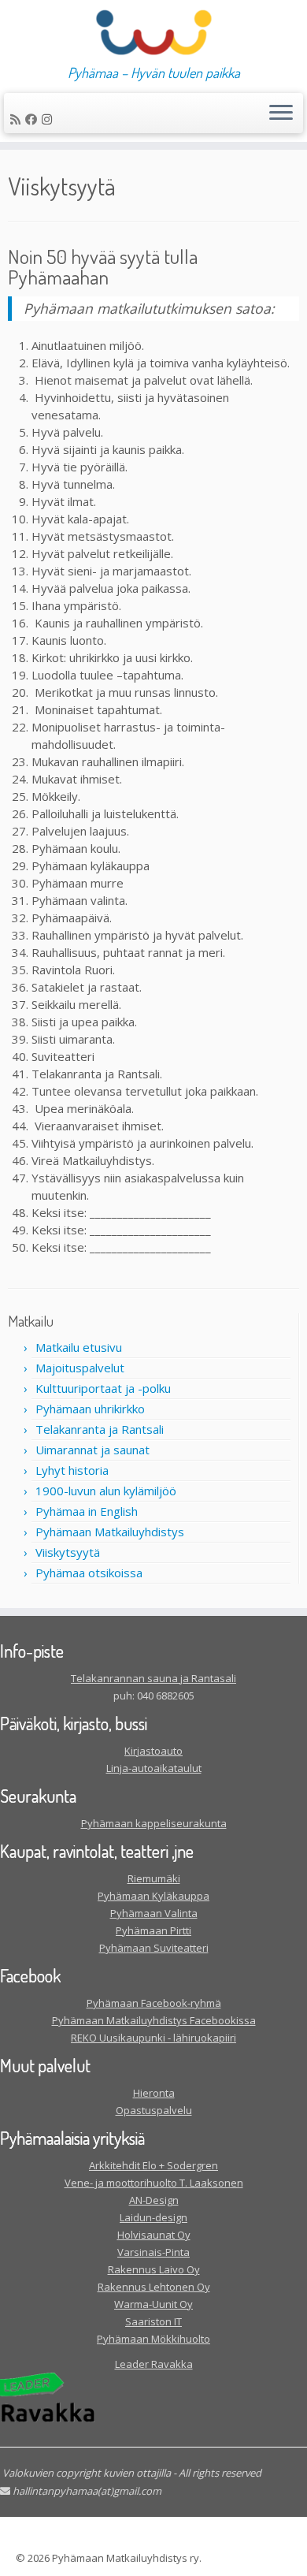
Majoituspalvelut (80, 1368)
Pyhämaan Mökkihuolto (153, 2339)
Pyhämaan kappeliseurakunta (154, 1823)
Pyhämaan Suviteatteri (154, 1948)
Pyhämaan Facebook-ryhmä (154, 2003)
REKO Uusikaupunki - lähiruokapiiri (153, 2038)
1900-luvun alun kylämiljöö (106, 1491)
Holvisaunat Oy (154, 2235)
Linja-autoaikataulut (154, 1768)
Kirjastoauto (153, 1751)
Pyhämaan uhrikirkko (90, 1409)
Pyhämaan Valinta (154, 1913)
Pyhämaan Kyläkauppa (153, 1896)
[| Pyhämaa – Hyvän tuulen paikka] (153, 32)
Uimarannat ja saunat (92, 1450)
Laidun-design (153, 2217)
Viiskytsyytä (68, 1552)
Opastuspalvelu (154, 2110)
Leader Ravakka (154, 2364)
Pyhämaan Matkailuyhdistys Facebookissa (154, 2020)
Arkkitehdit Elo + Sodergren (153, 2165)
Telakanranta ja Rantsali (100, 1429)
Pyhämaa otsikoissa (89, 1573)
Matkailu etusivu (79, 1347)
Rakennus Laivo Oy (154, 2269)
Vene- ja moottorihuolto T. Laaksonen (154, 2183)
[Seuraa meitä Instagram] (49, 119)
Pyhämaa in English (87, 1511)
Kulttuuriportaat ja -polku (103, 1388)
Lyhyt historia (72, 1470)
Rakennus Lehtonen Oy (154, 2287)
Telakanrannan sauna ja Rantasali (153, 1678)
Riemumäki (154, 1878)
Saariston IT (153, 2321)
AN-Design (154, 2200)
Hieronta (154, 2093)
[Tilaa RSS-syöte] (18, 119)
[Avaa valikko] (281, 114)
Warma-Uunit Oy (153, 2304)
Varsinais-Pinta (153, 2252)
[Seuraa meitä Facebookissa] (33, 119)
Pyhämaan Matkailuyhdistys (110, 1532)
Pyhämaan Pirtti (153, 1930)
